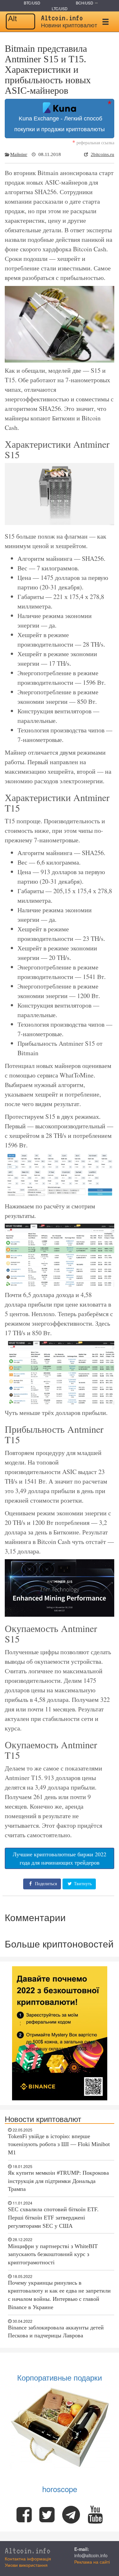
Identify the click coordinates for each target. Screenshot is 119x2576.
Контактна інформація (28, 2559)
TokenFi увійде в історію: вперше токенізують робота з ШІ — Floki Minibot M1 (59, 2144)
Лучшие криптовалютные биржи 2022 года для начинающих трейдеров (60, 1858)
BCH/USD (85, 3)
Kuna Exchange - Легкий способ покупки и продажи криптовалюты (60, 124)
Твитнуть (82, 1884)
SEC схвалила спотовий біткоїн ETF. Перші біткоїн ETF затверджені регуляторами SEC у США (53, 2217)
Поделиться (45, 1884)
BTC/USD (32, 3)
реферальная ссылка (93, 143)
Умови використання (26, 2565)
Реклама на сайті (92, 2562)
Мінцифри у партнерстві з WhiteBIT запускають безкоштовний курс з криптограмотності (53, 2254)
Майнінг (19, 154)
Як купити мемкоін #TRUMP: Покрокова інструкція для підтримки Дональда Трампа (58, 2181)
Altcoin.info (28, 2551)
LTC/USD (60, 8)
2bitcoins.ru (102, 154)
